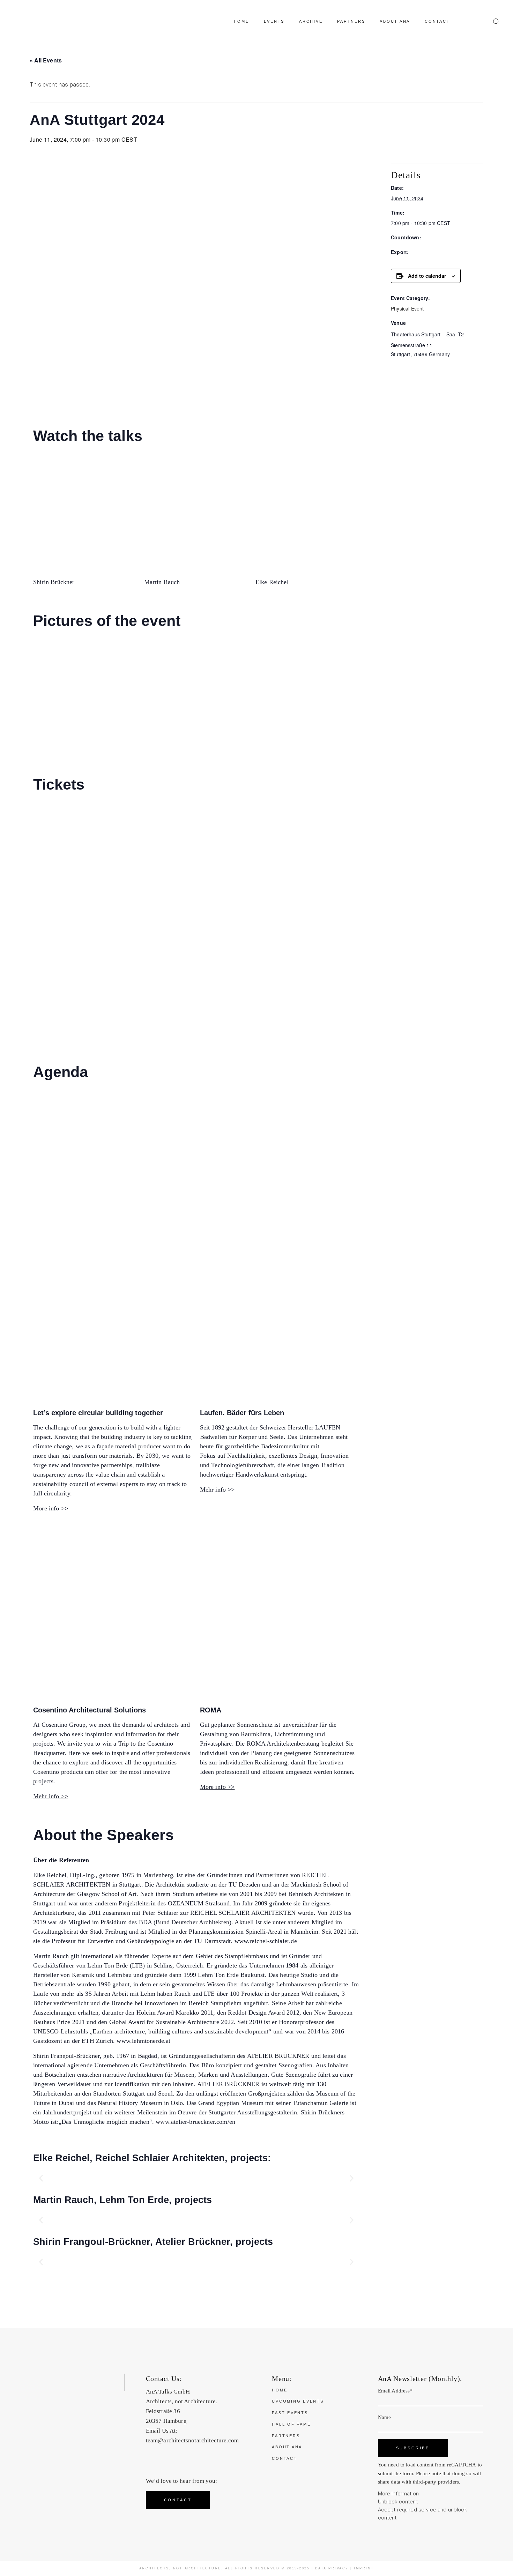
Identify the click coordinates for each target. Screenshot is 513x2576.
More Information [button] (398, 2494)
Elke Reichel (272, 582)
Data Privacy (332, 2568)
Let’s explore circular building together (98, 1413)
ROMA (211, 1710)
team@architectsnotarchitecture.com (192, 2440)
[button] (41, 2178)
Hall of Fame (291, 2424)
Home (280, 2390)
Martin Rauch (162, 582)
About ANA (287, 2447)
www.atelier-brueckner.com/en (195, 2122)
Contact (284, 2458)
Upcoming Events (298, 2401)
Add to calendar (427, 276)
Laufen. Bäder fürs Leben (242, 1413)
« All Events (46, 60)
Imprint (364, 2568)
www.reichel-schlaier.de (266, 1941)
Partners (286, 2436)
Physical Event (407, 308)
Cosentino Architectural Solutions (90, 1710)
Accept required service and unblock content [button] (422, 2514)
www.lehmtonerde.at (143, 2041)
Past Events (290, 2413)
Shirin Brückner (54, 582)
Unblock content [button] (398, 2502)
